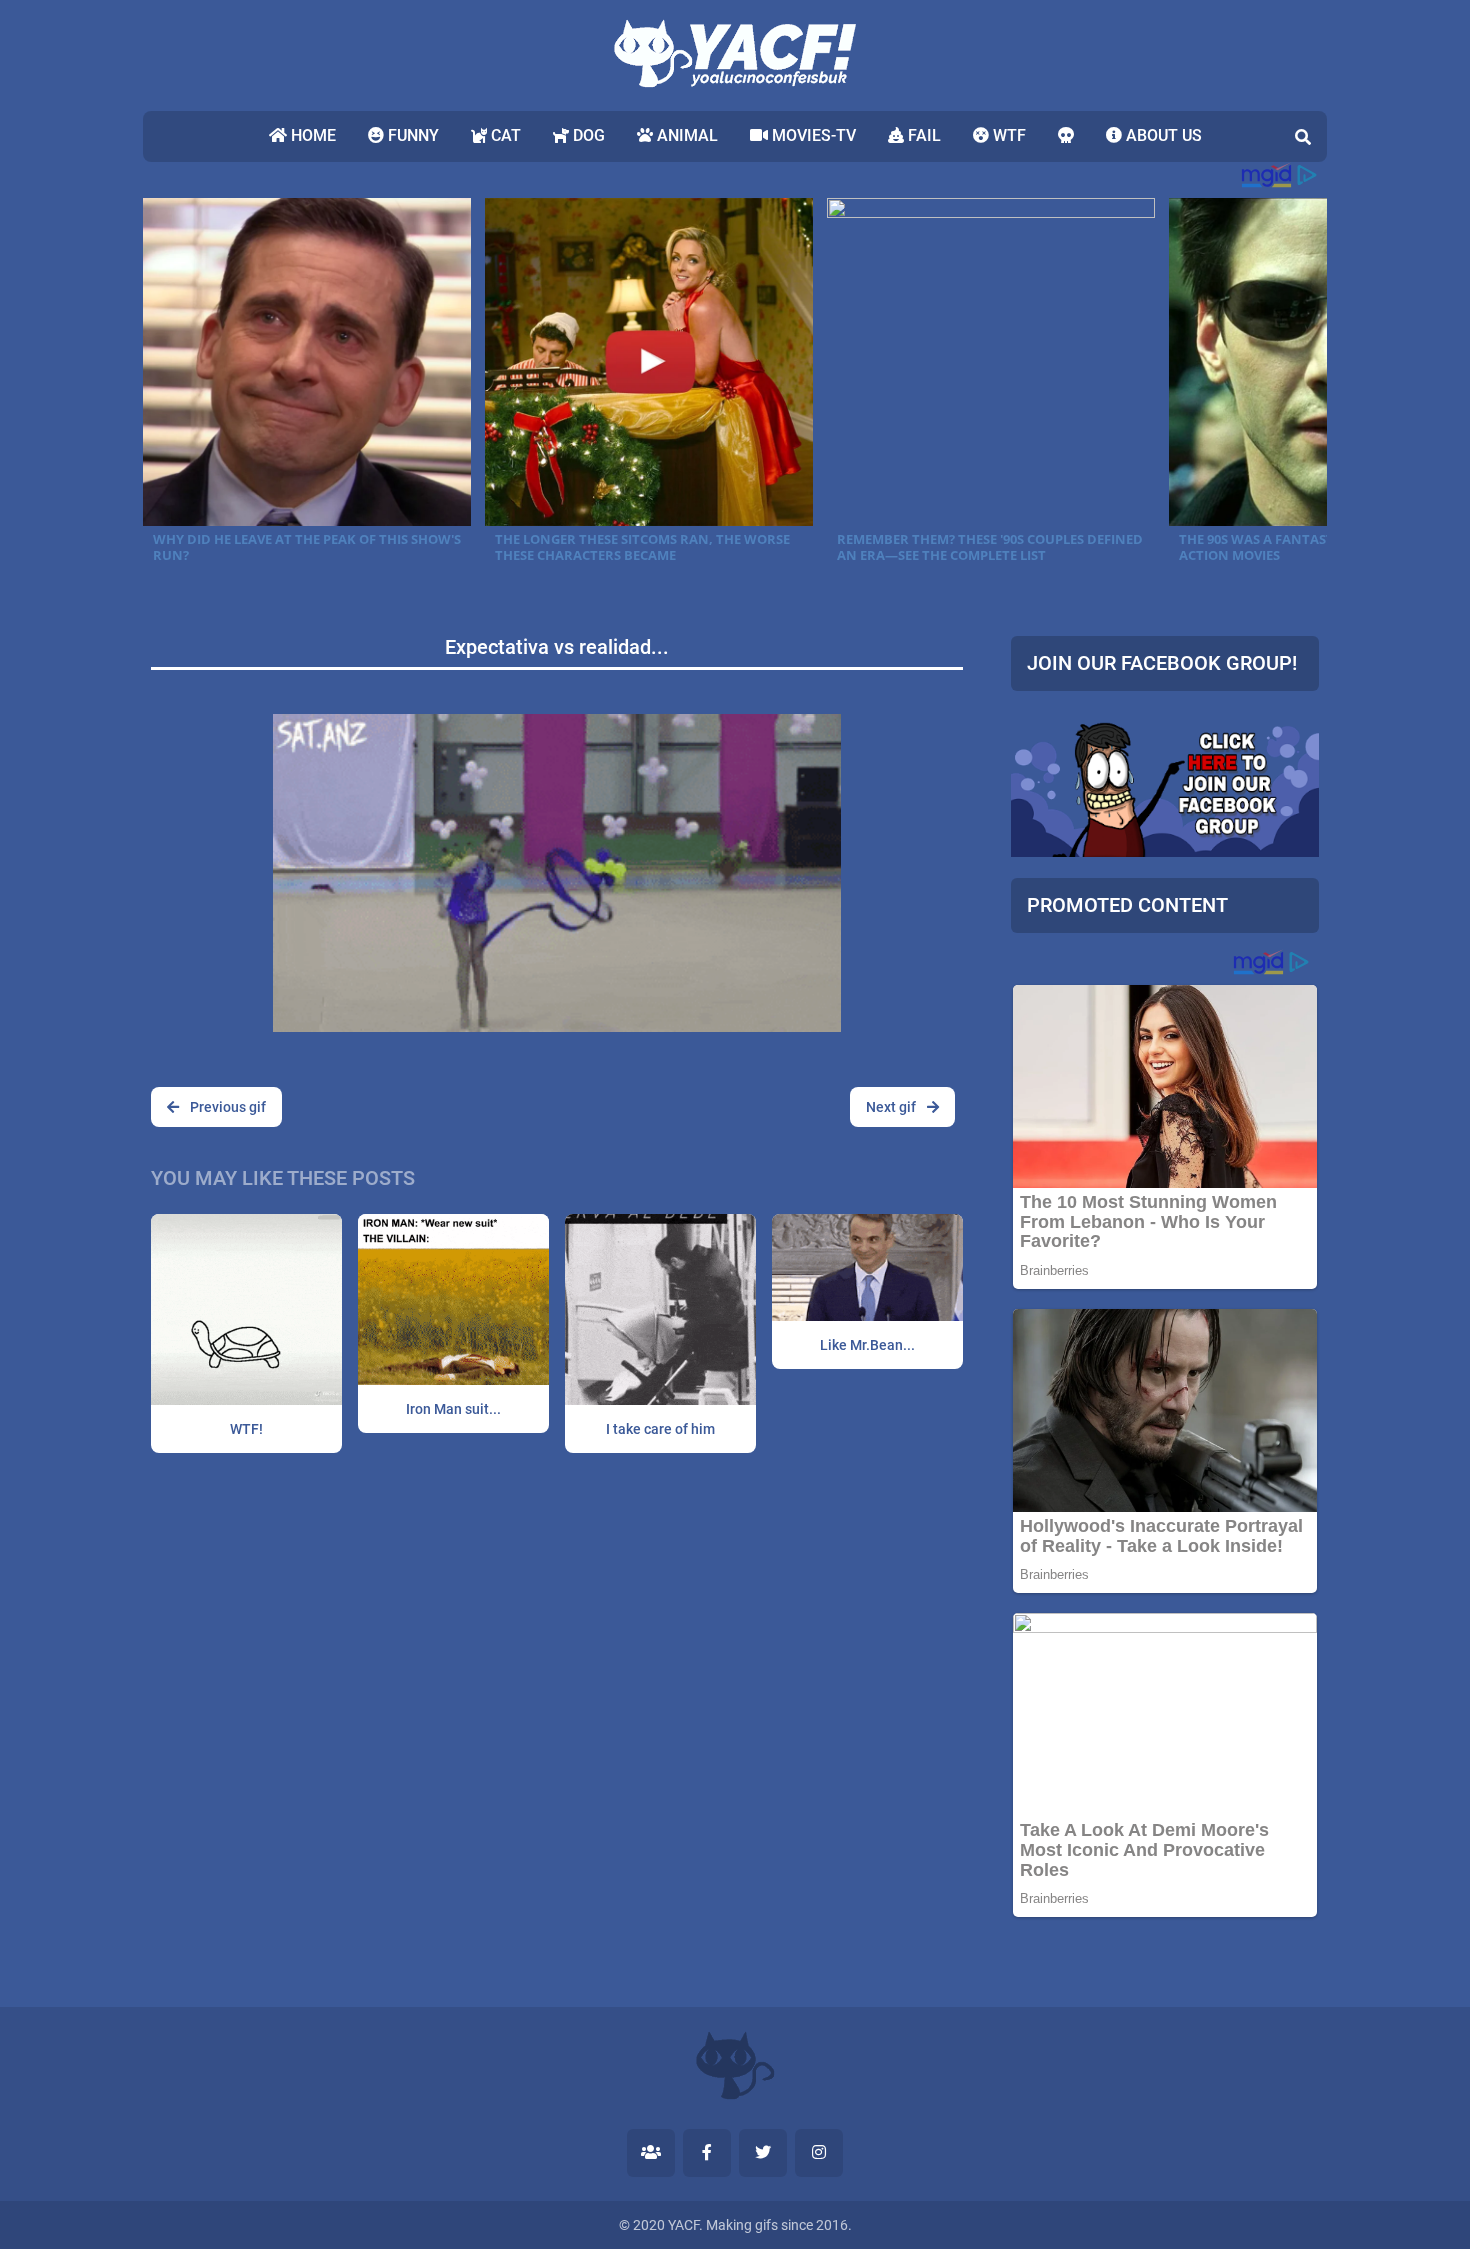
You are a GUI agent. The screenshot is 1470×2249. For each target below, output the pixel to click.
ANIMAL (685, 135)
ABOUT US (1162, 135)
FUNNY (411, 135)
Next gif (892, 1107)
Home (311, 135)
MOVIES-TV (812, 135)
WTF (1007, 135)
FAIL (922, 135)
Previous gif (226, 1107)
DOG (587, 135)
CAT (504, 135)
